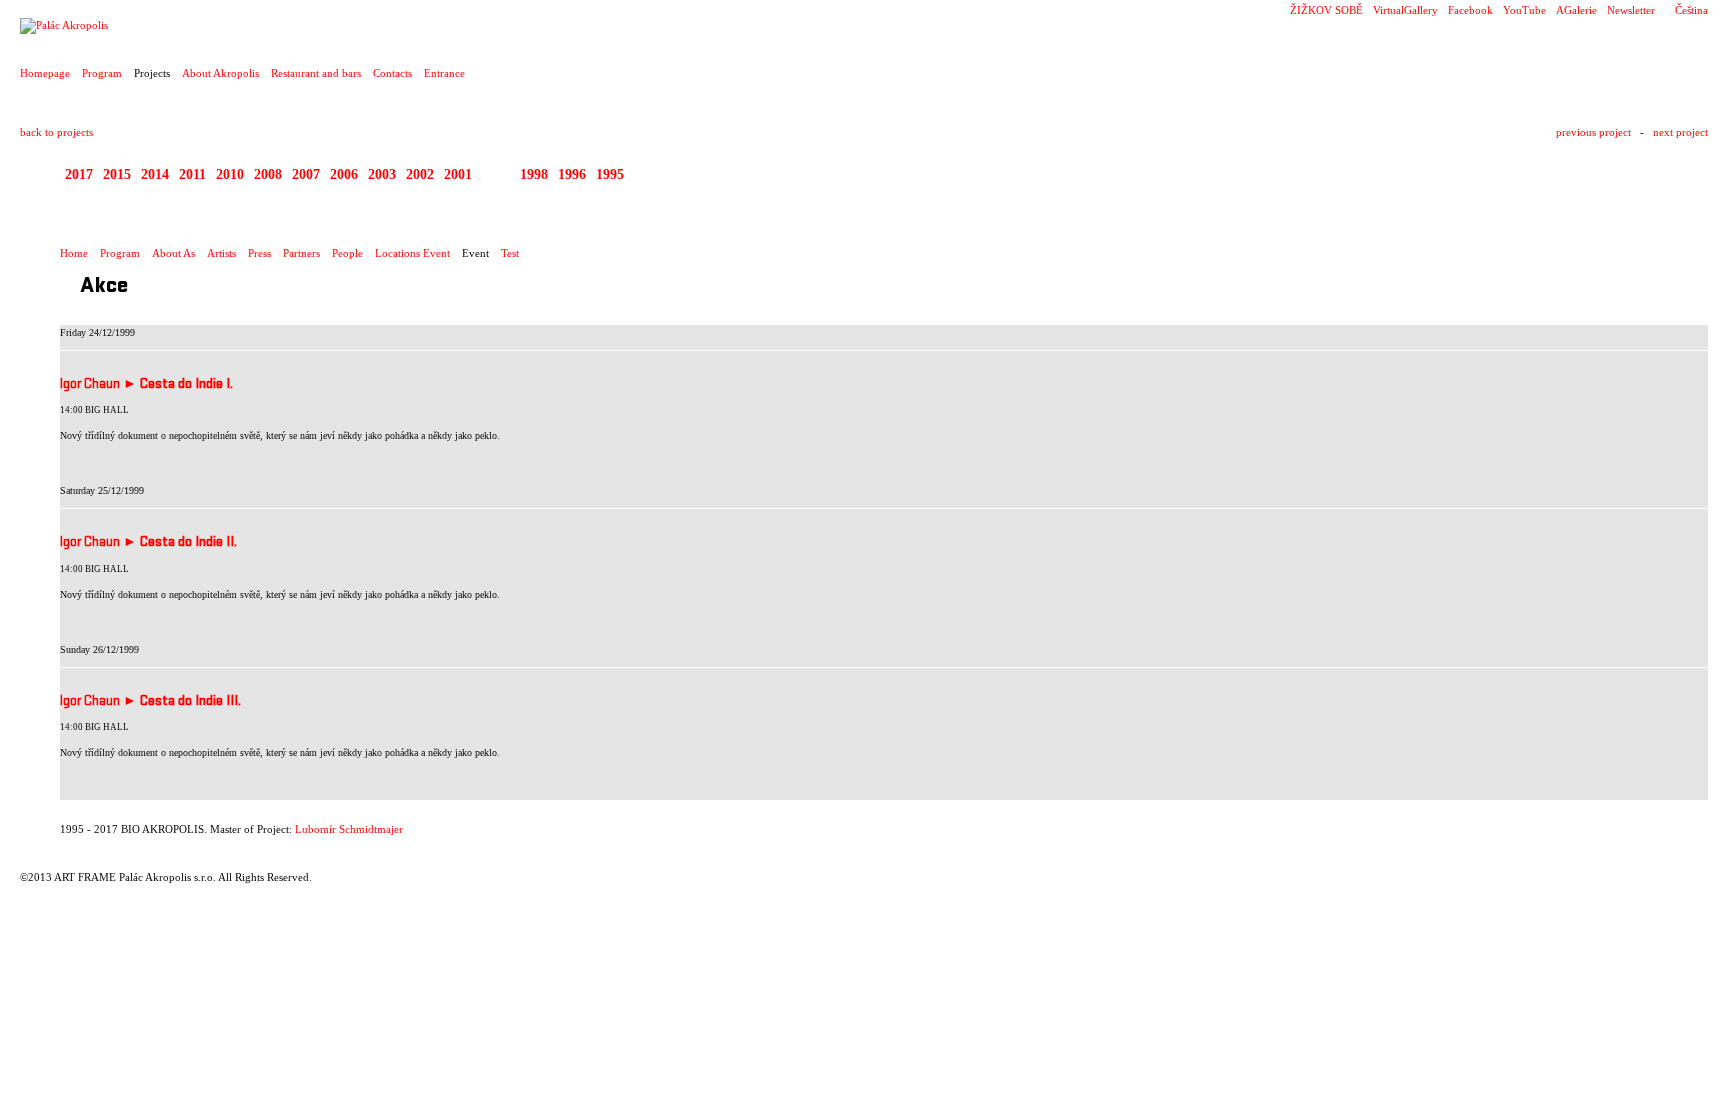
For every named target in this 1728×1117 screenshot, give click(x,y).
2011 (192, 174)
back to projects (56, 132)
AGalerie (1576, 10)
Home (74, 253)
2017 (79, 174)
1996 (572, 174)
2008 (268, 174)
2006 (344, 174)
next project (1680, 132)
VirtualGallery (1405, 10)
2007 (306, 174)
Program (102, 73)
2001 (458, 174)
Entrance (444, 73)
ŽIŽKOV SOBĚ (1326, 10)
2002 (420, 174)
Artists (221, 253)
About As (173, 253)
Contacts (392, 73)
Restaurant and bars (316, 73)
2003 (382, 174)
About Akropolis (220, 73)
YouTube (1524, 10)
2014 (155, 174)
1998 (534, 174)
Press (259, 253)
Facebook (1470, 10)
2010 (230, 174)
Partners (301, 253)
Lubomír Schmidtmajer (349, 829)
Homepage (45, 73)
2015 (117, 174)
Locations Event (412, 253)
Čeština (1691, 10)
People (347, 253)
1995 (610, 174)
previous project (1593, 132)
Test (510, 253)
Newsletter (1631, 10)
